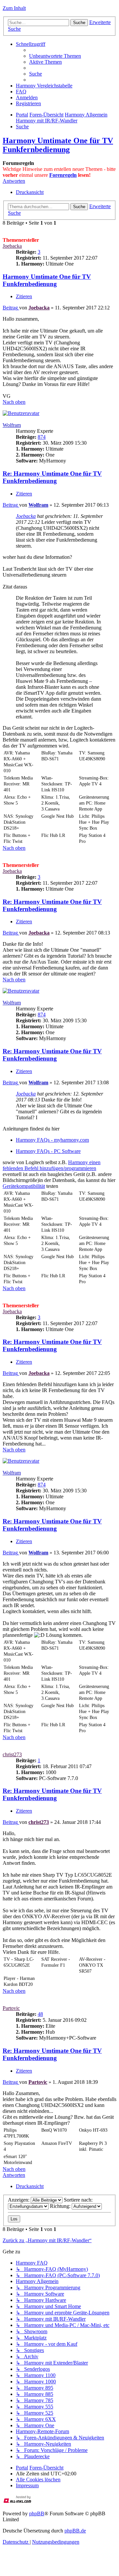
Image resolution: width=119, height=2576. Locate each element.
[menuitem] (55, 56)
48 (40, 2014)
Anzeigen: (19, 2200)
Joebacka (12, 246)
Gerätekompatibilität (24, 1186)
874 (42, 437)
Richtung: (61, 2206)
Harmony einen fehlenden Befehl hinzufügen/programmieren (52, 1165)
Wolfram (12, 425)
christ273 (12, 1754)
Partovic (11, 2008)
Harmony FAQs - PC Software (48, 1151)
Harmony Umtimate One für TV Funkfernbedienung (58, 145)
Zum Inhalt (14, 8)
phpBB (37, 2513)
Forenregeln (63, 175)
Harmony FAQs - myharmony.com (52, 1140)
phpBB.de (75, 2531)
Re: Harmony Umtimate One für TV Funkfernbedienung (52, 477)
